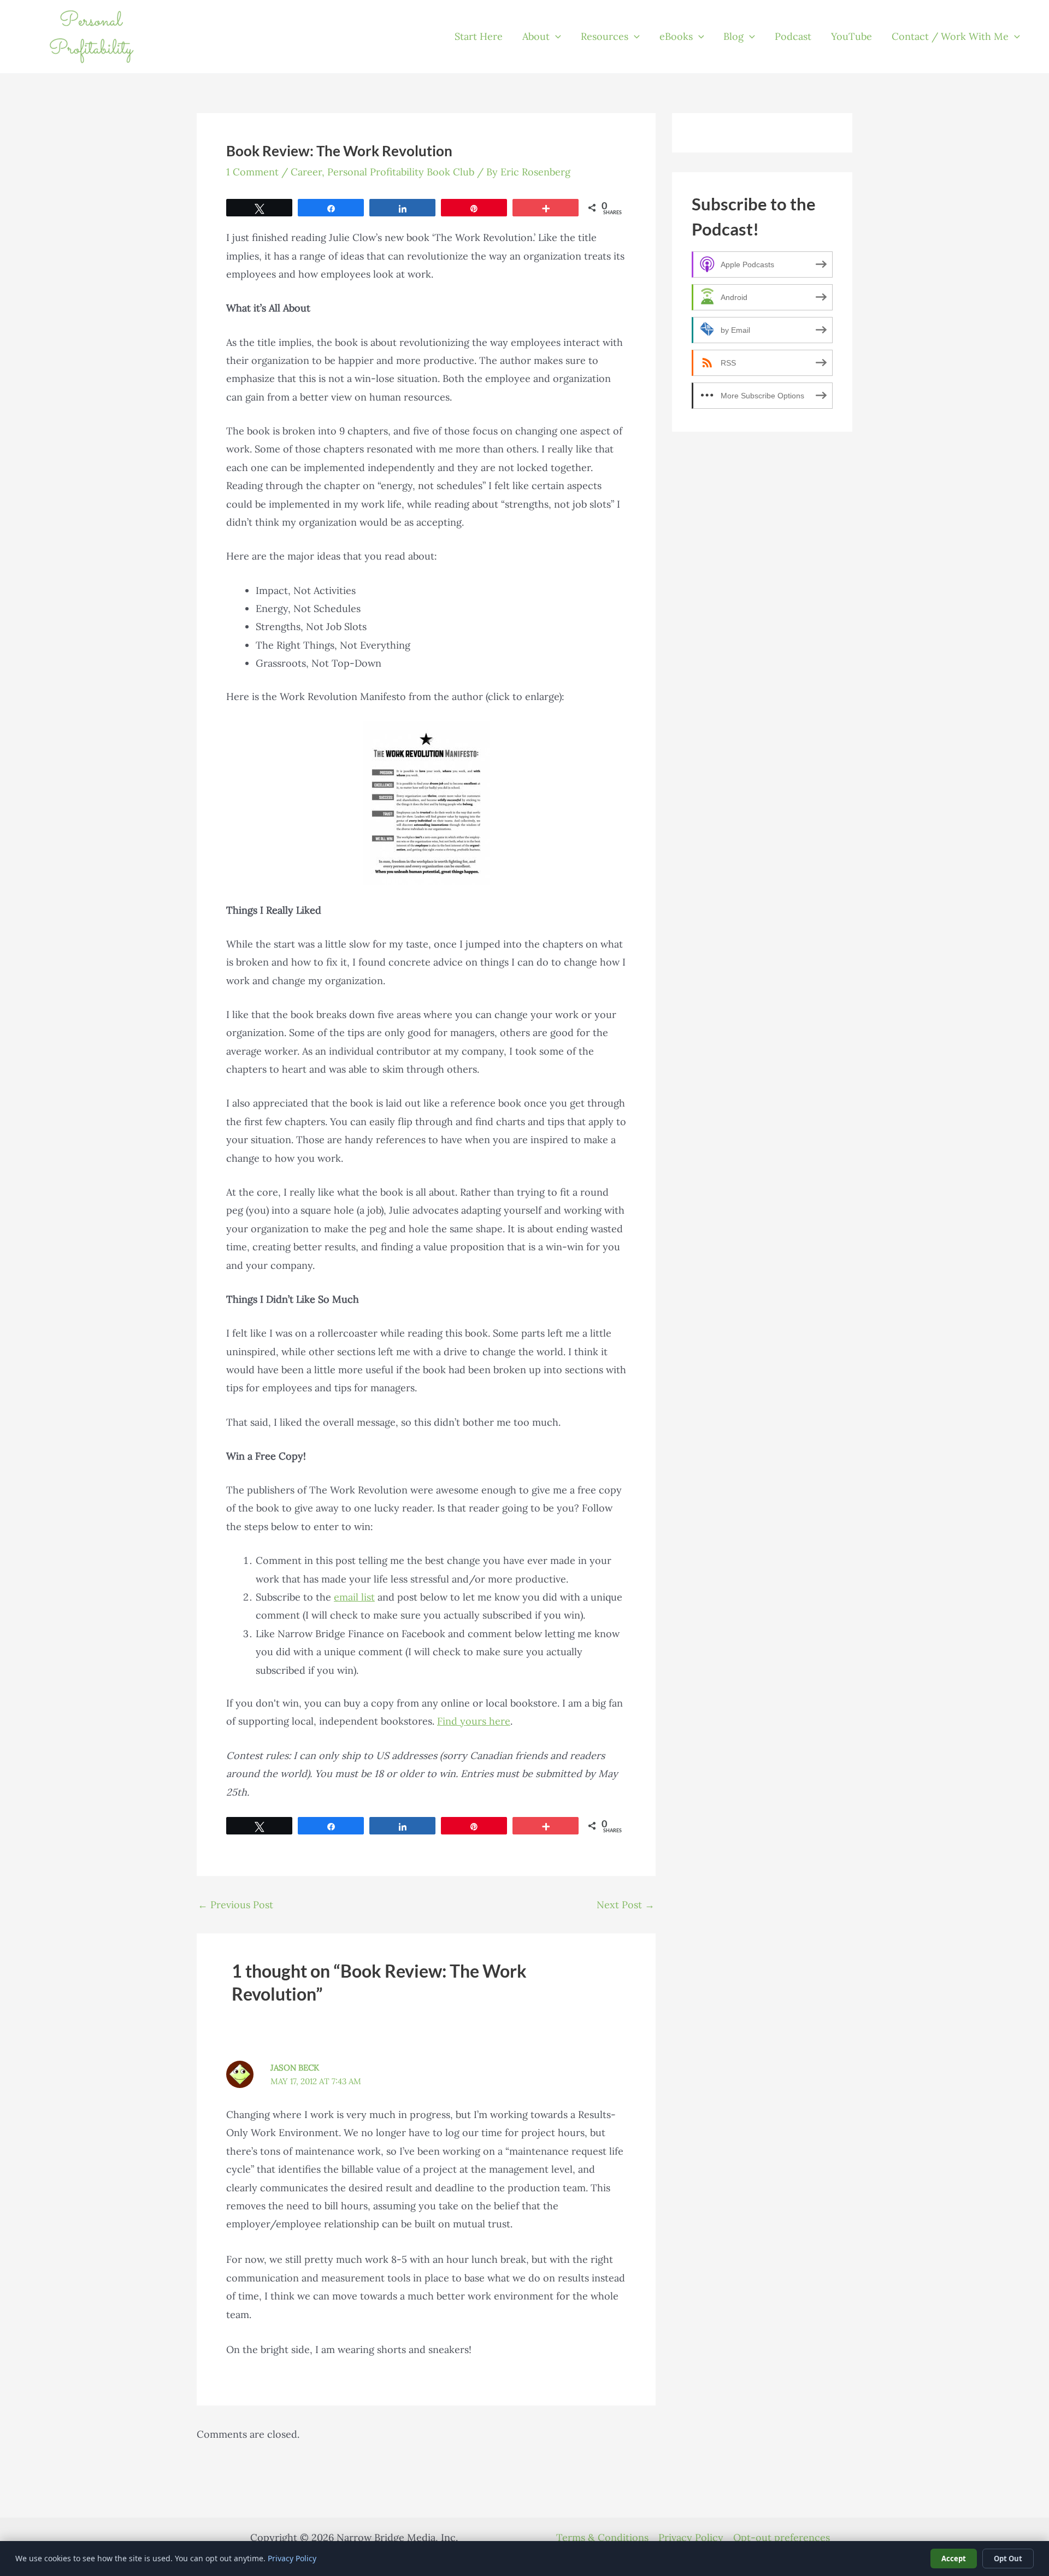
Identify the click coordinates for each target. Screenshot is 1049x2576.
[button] (555, 37)
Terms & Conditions (602, 2537)
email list (354, 1597)
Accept (954, 2559)
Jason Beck (295, 2068)
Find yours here (474, 1721)
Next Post (626, 1905)
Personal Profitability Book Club (401, 172)
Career (306, 172)
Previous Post (235, 1905)
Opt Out (1008, 2559)
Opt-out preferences (782, 2537)
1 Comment (252, 172)
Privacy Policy (691, 2537)
